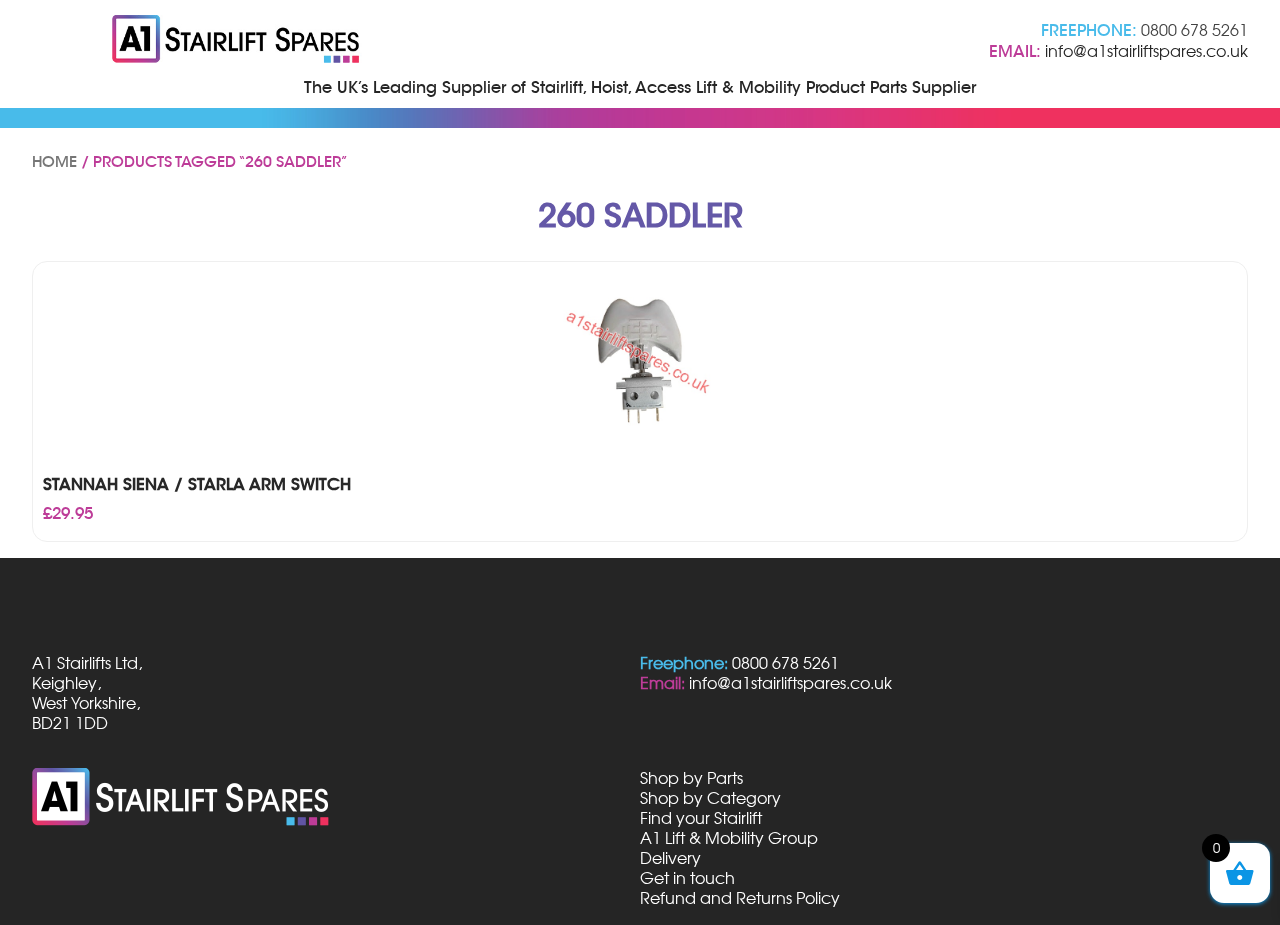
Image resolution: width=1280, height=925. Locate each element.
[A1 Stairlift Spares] (237, 41)
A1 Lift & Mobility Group (729, 838)
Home (54, 162)
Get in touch (687, 878)
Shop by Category (710, 798)
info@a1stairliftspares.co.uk (1146, 51)
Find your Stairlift (701, 818)
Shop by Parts (691, 778)
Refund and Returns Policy (740, 898)
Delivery (670, 858)
